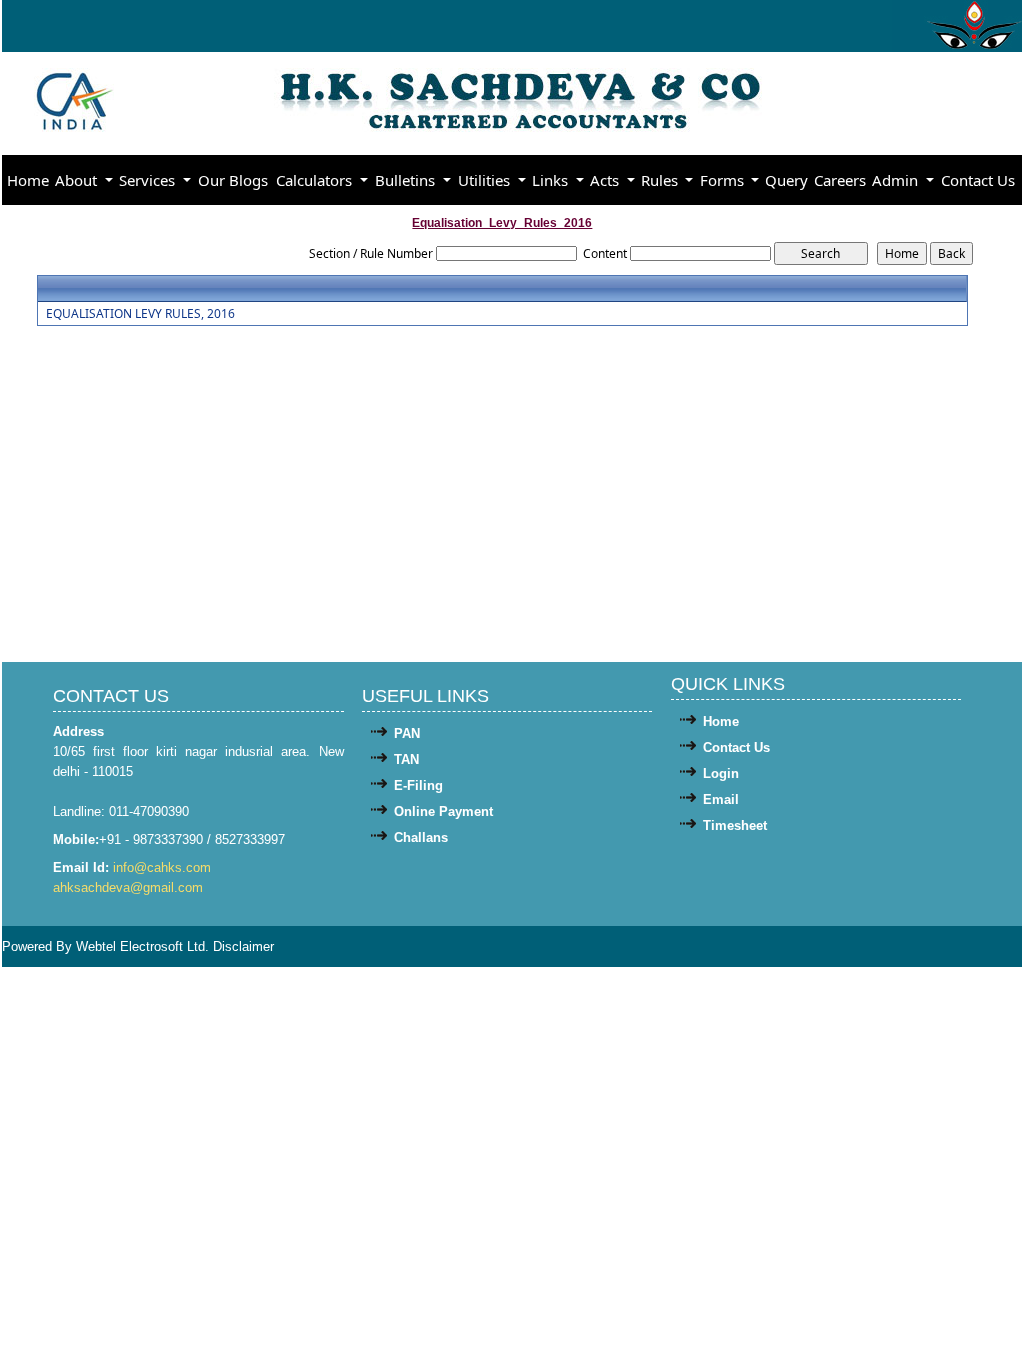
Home (28, 180)
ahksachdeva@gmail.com (128, 887)
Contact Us (978, 180)
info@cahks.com (162, 867)
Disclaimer (243, 946)
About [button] (78, 180)
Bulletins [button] (407, 180)
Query (786, 180)
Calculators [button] (316, 180)
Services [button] (149, 180)
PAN (407, 733)
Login (721, 773)
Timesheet (735, 825)
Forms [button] (724, 180)
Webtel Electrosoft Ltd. (142, 946)
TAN (406, 759)
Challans (421, 837)
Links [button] (552, 180)
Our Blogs (233, 180)
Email (721, 799)
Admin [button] (897, 180)
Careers (840, 180)
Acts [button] (606, 180)
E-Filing (418, 785)
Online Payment (443, 811)
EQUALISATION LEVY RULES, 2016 (140, 314)
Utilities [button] (486, 180)
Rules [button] (661, 180)
